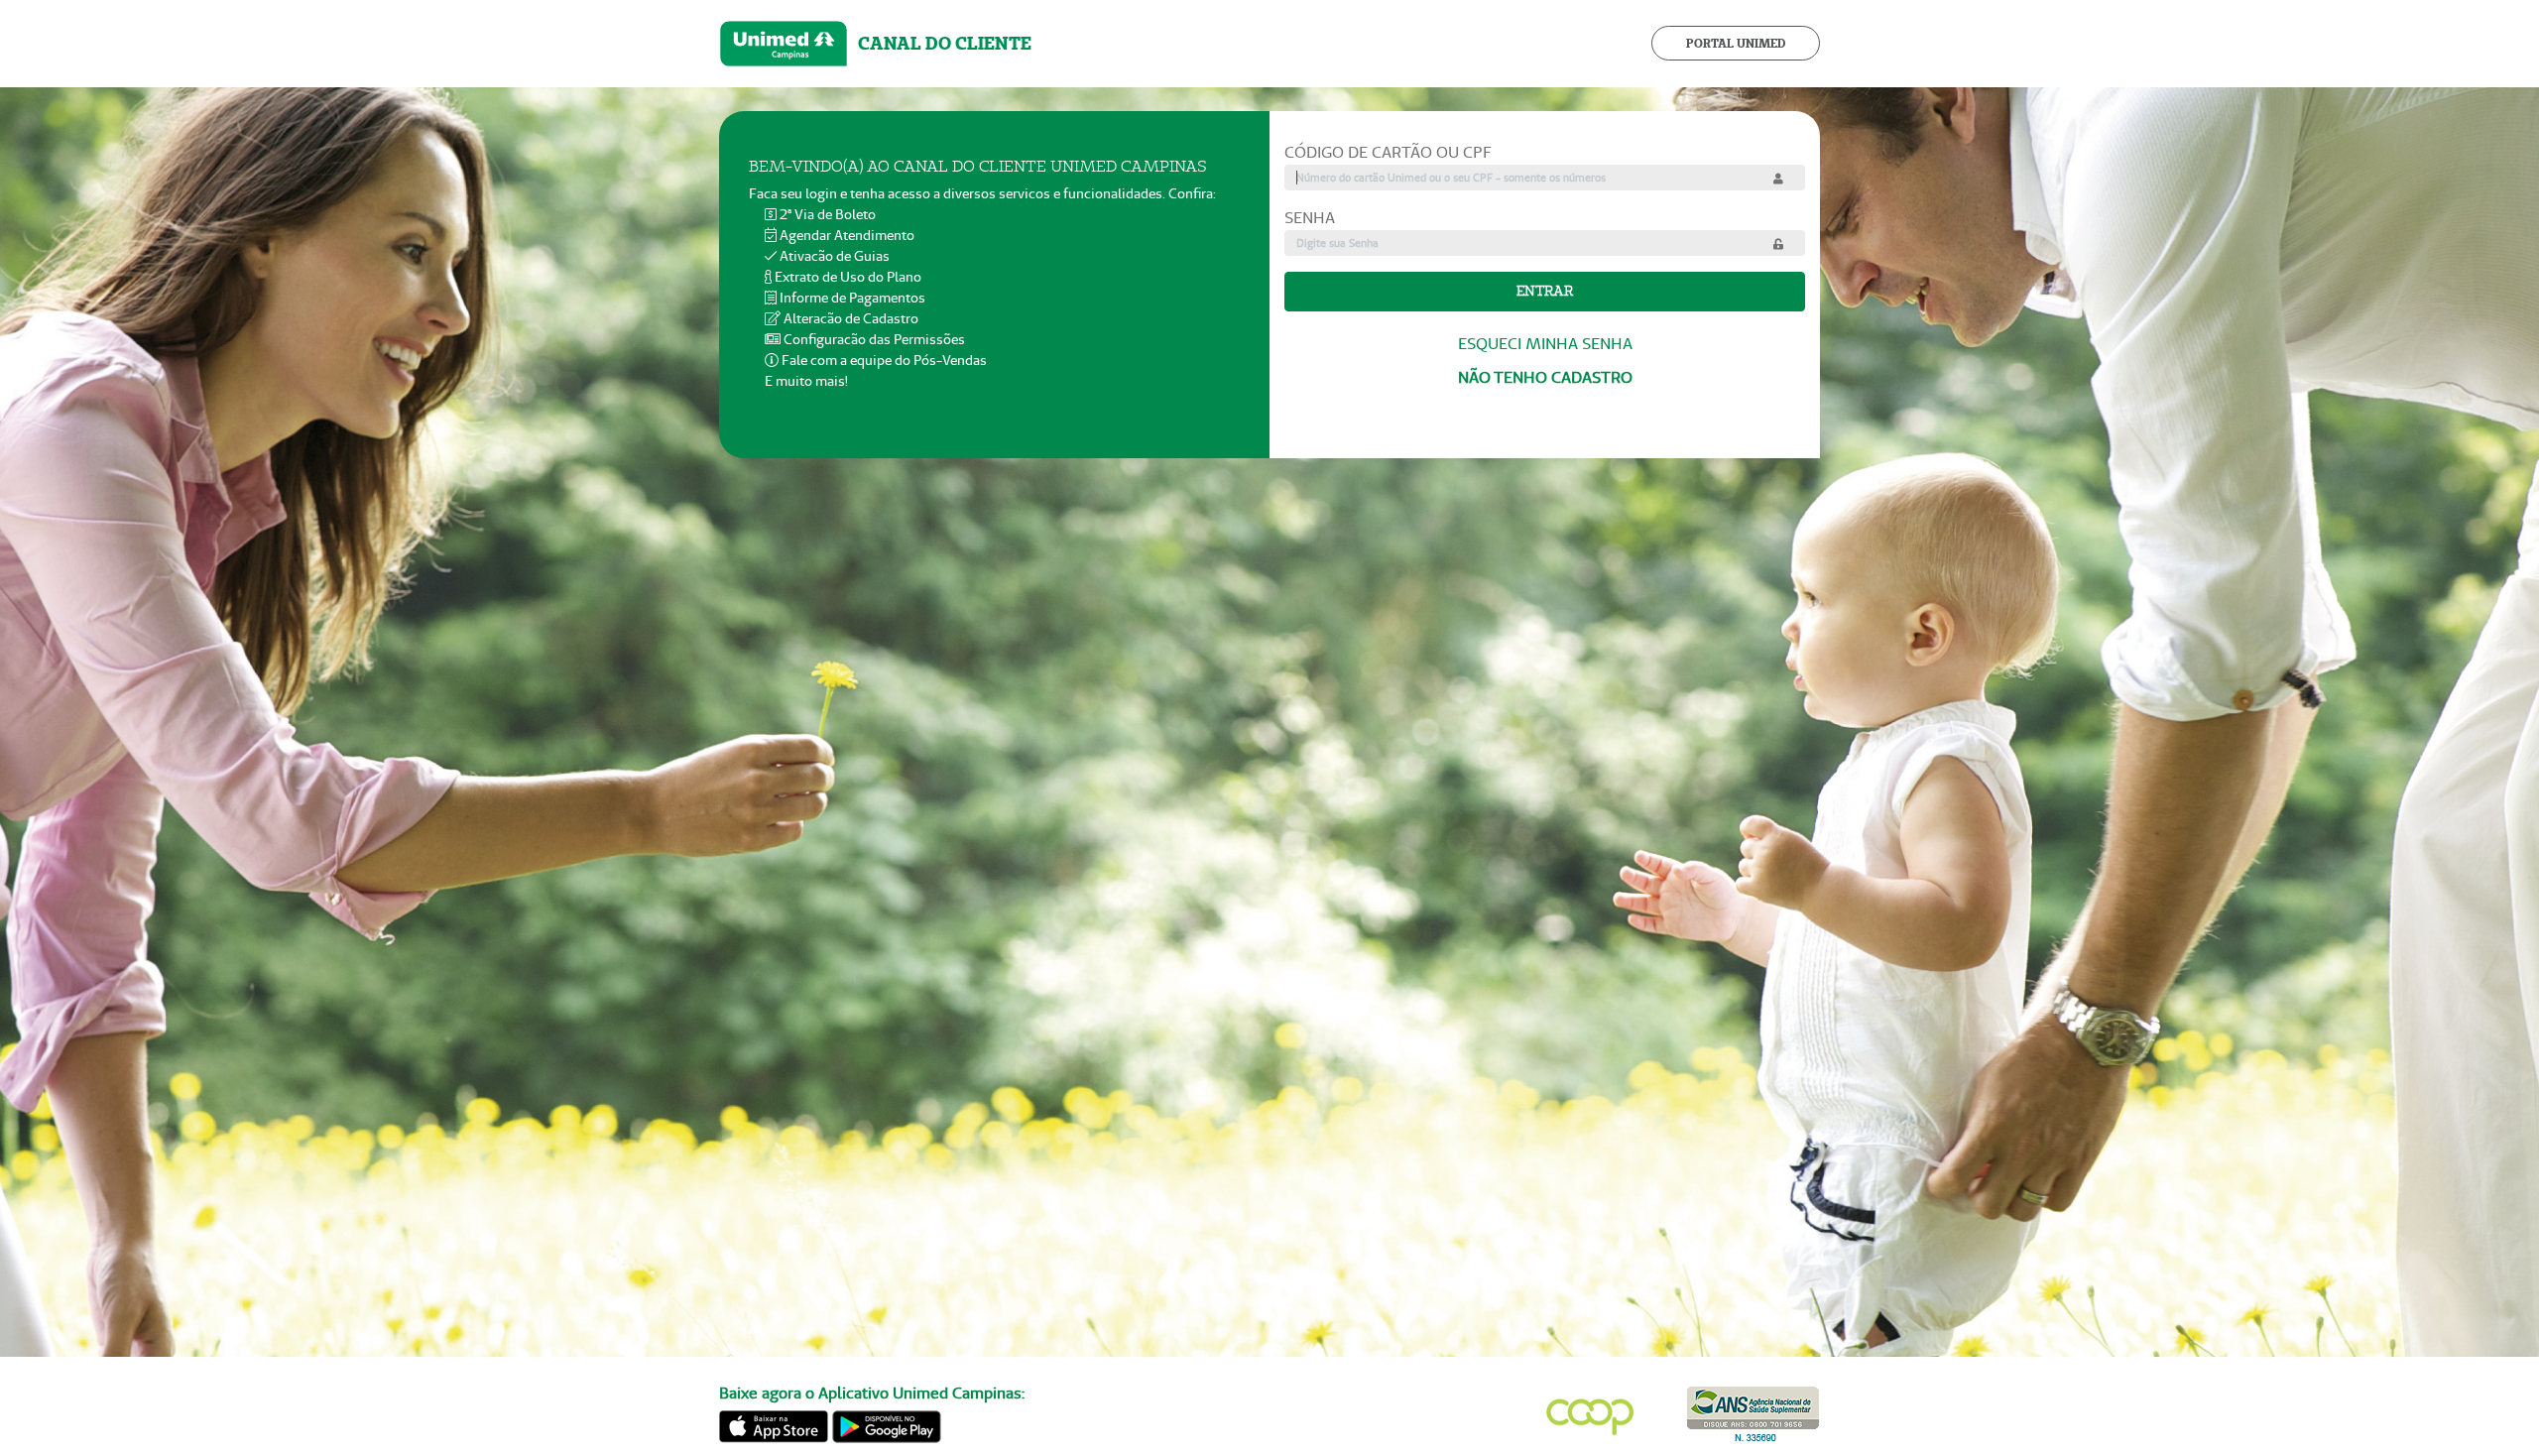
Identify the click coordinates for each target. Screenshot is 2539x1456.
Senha (1310, 218)
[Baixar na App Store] (774, 1424)
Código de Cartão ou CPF (1388, 152)
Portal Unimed (1736, 43)
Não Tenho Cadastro (1545, 377)
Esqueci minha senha (1545, 344)
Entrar (1545, 291)
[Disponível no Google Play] (887, 1424)
